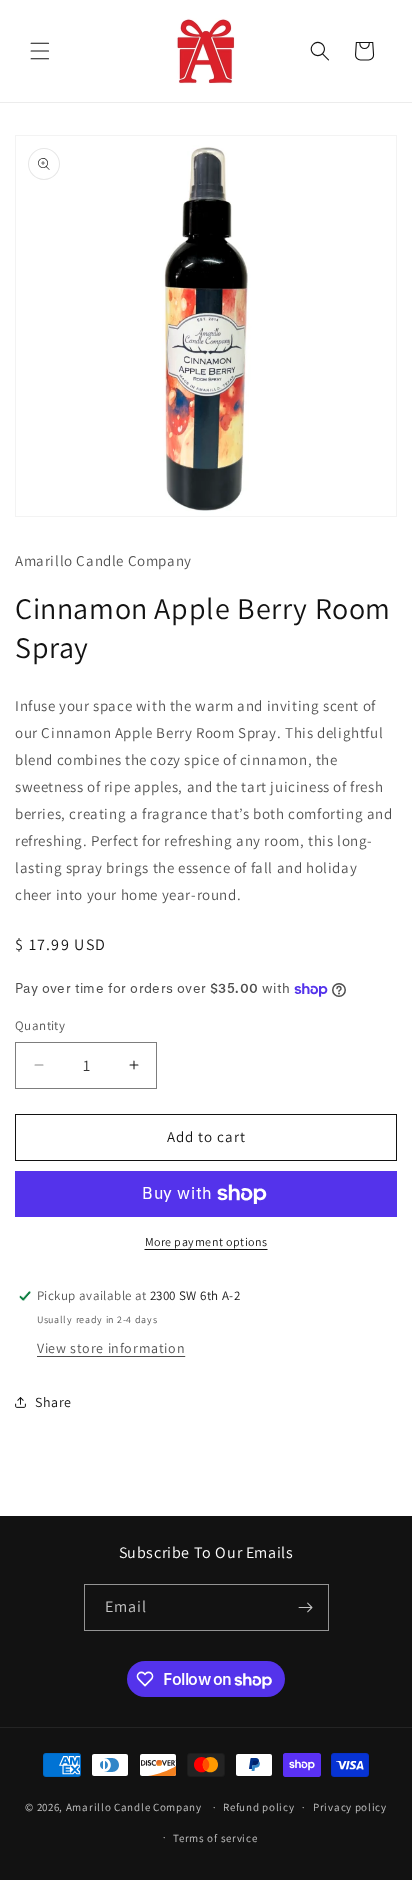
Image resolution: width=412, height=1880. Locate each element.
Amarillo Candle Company (135, 1807)
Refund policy (258, 1807)
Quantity (40, 1025)
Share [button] (53, 1402)
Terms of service (215, 1838)
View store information (111, 1348)
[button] (40, 51)
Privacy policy (350, 1807)
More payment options (206, 1241)
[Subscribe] (306, 1607)
